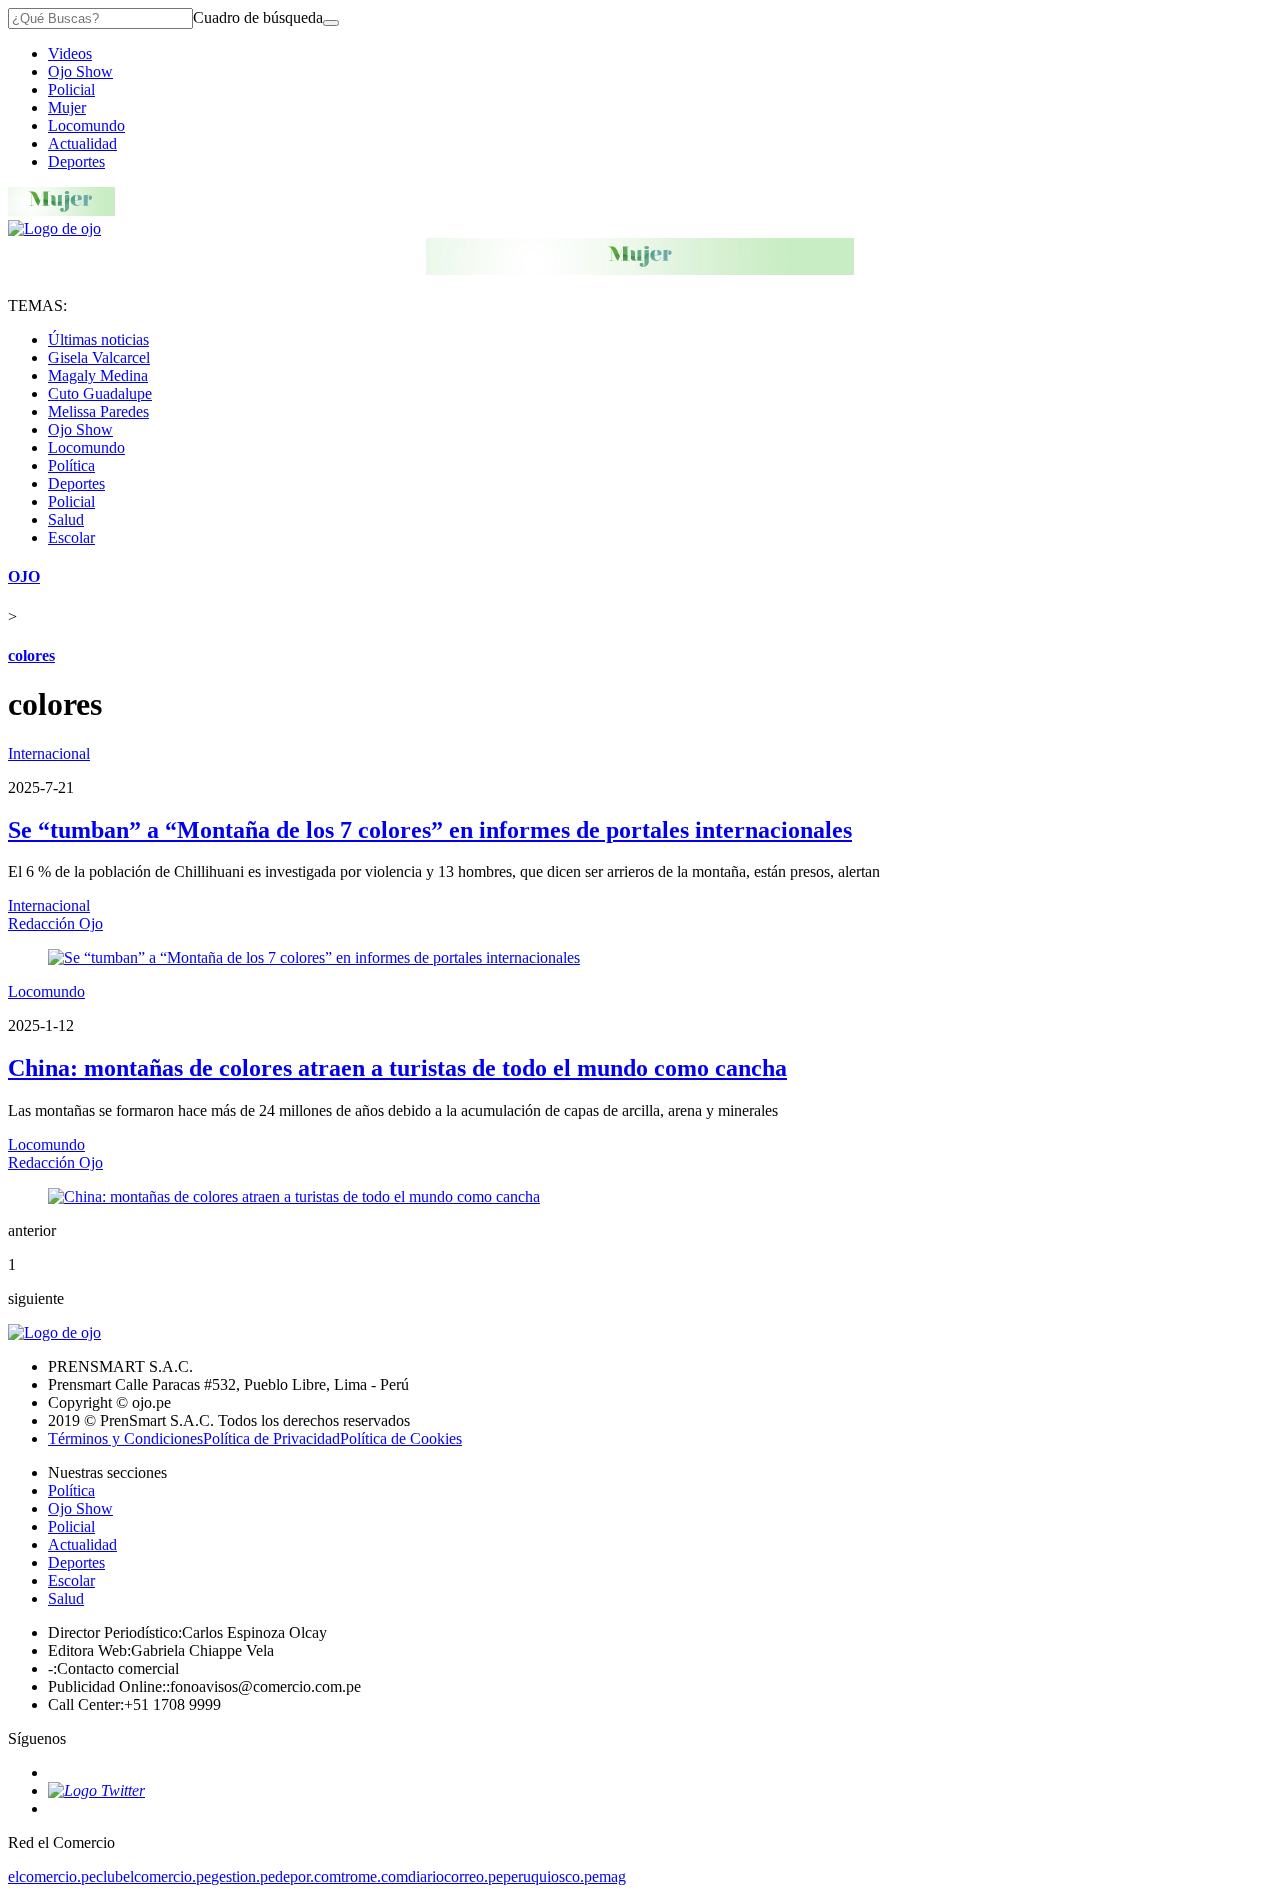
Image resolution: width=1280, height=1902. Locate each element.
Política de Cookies (401, 1438)
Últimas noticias (98, 339)
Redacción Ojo (55, 923)
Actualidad (82, 143)
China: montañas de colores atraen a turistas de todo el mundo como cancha (397, 1068)
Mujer (67, 107)
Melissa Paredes (98, 411)
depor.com (308, 1876)
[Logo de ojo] (54, 228)
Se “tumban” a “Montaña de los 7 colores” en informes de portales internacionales (430, 830)
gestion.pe (243, 1876)
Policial (71, 89)
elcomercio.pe (52, 1876)
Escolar (71, 537)
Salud (66, 519)
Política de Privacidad (271, 1438)
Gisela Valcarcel (99, 357)
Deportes (76, 161)
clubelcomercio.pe (153, 1876)
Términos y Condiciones (125, 1438)
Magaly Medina (98, 375)
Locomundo (86, 125)
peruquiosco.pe (551, 1876)
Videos (70, 53)
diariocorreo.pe (455, 1876)
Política (71, 465)
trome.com (374, 1876)
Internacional (49, 753)
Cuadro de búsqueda (258, 17)
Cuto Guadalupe (100, 393)
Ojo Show (80, 71)
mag (612, 1876)
